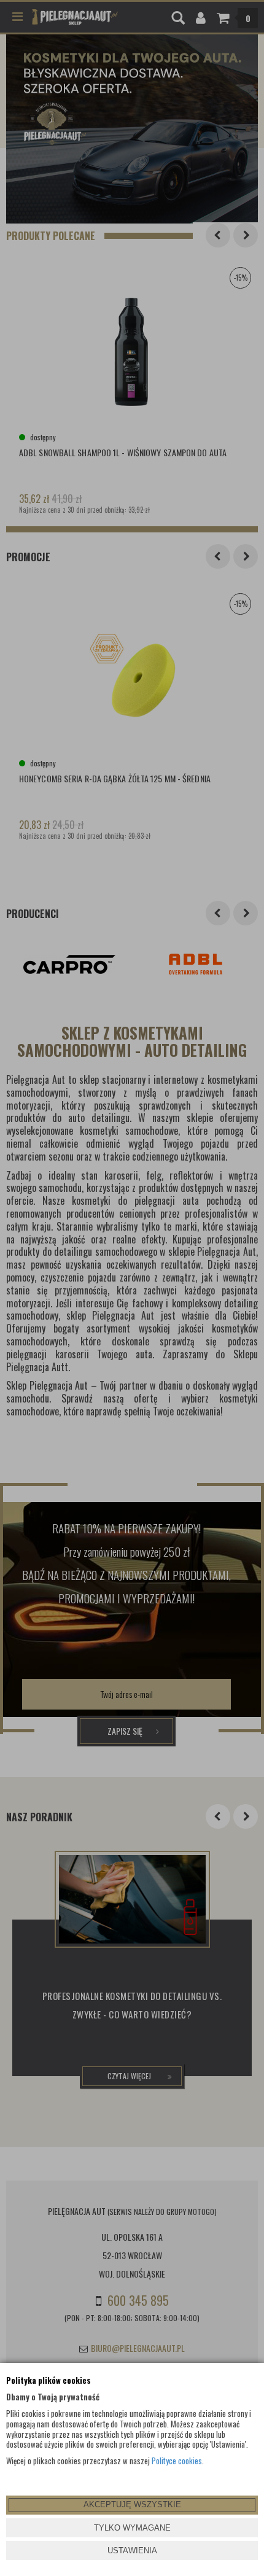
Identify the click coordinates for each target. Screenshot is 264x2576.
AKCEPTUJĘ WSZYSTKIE (132, 2504)
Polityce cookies (177, 2461)
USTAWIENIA (132, 2551)
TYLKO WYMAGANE (132, 2528)
